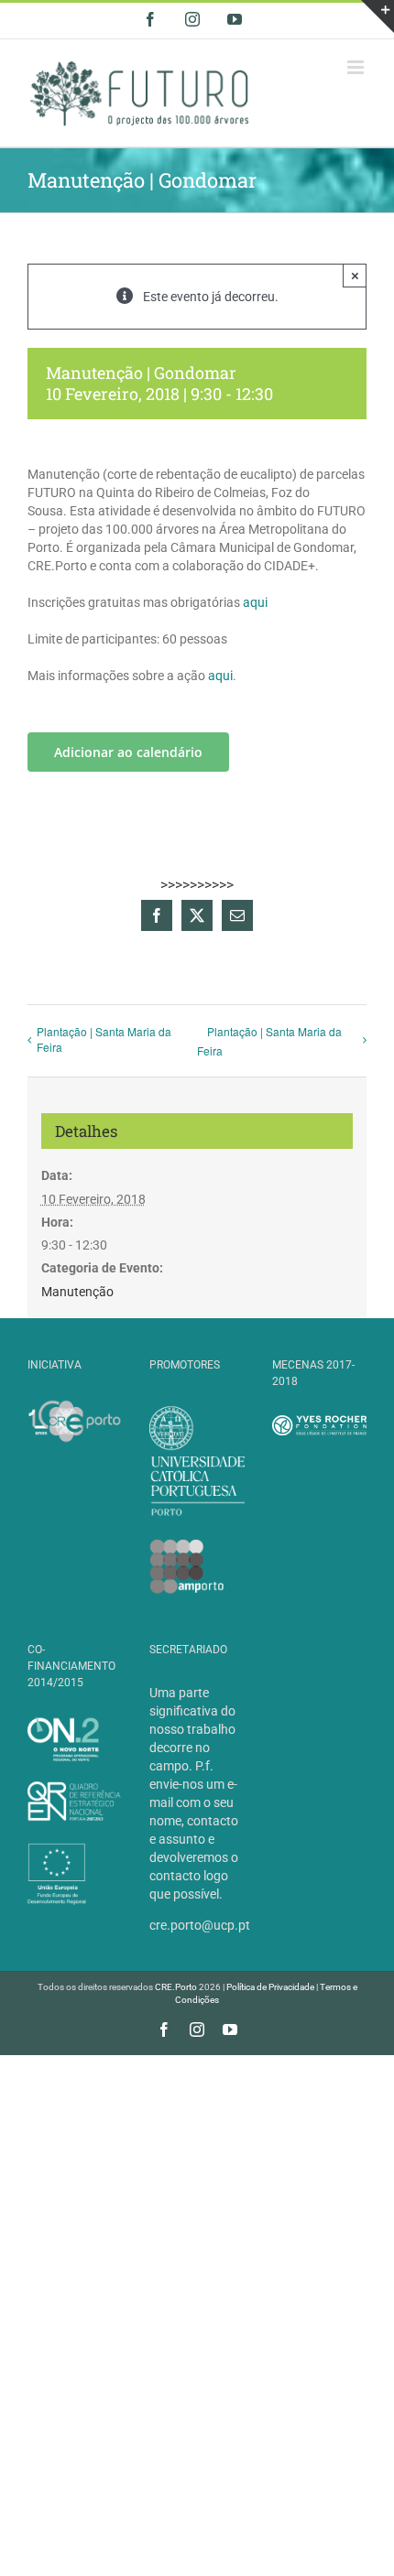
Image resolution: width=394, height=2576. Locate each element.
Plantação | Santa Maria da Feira (104, 1039)
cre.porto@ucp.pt (200, 1925)
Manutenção (77, 1292)
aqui (255, 602)
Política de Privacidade (270, 1987)
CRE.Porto (177, 1987)
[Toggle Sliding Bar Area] (378, 16)
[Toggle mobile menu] (357, 67)
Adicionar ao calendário (128, 752)
